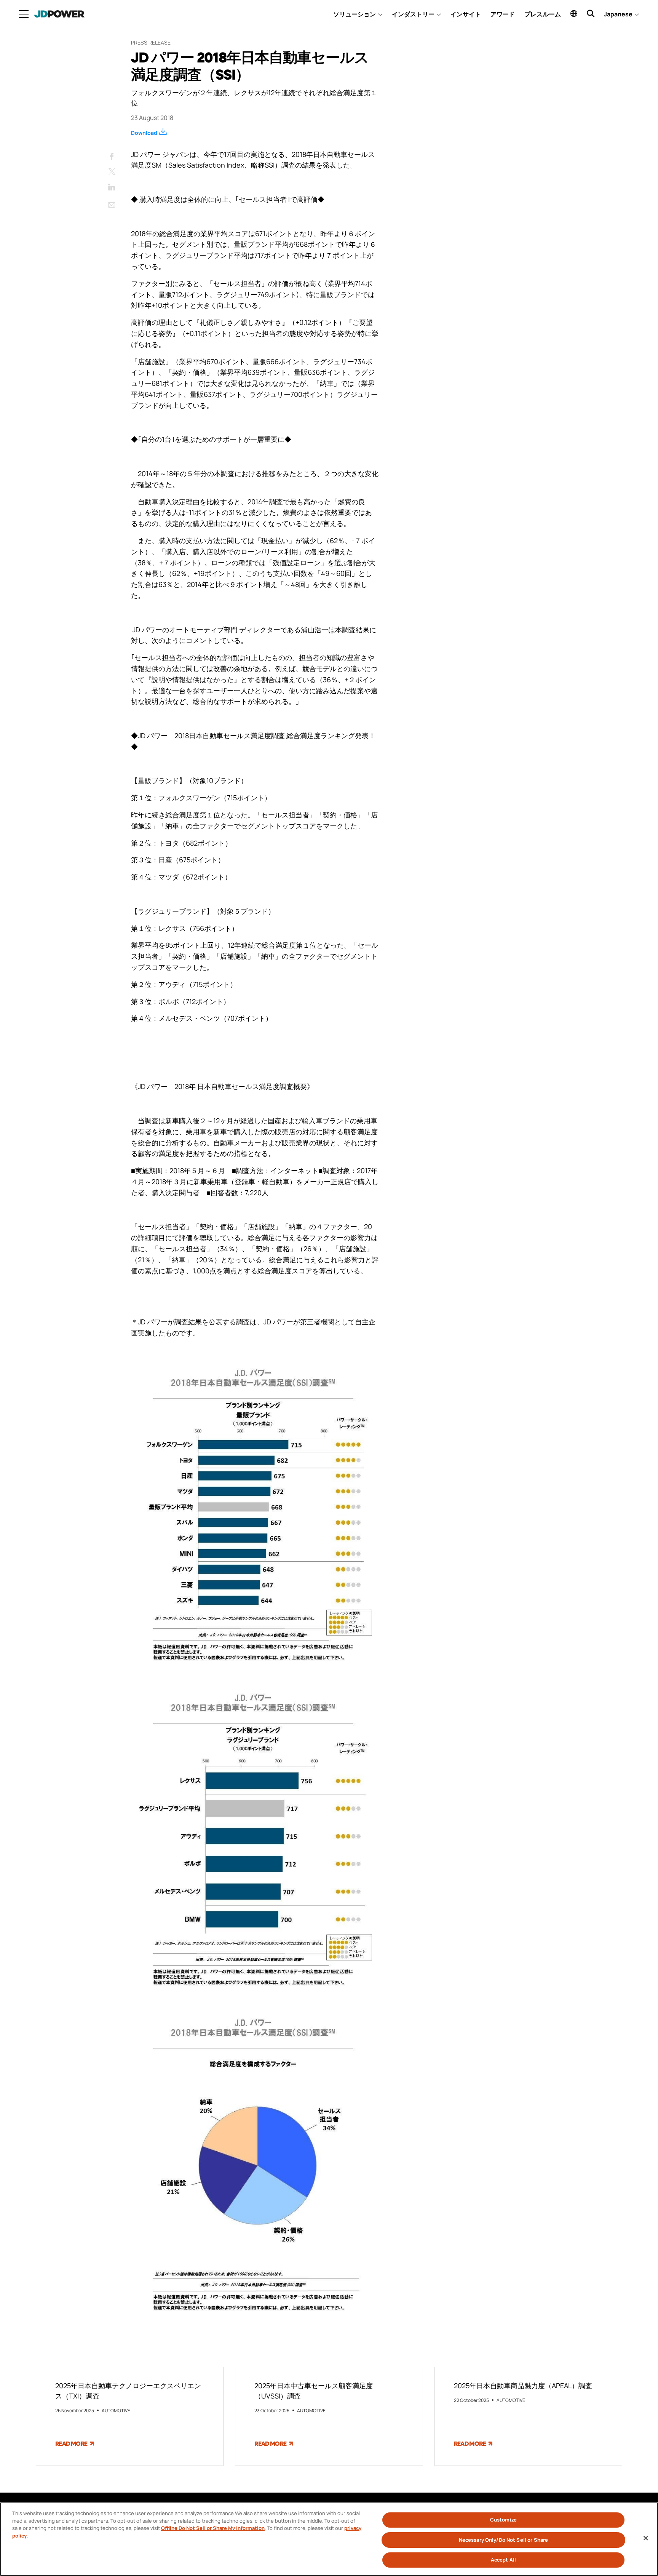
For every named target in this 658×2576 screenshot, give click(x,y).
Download (144, 133)
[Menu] (24, 14)
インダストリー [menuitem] (413, 14)
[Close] (646, 2538)
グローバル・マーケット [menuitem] (574, 13)
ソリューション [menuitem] (355, 14)
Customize (503, 2520)
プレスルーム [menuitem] (543, 14)
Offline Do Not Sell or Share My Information (213, 2528)
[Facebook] (112, 155)
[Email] (112, 203)
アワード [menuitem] (503, 14)
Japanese (618, 14)
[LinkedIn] (112, 185)
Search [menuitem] (591, 13)
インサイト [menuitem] (466, 14)
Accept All (503, 2560)
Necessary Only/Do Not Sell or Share (504, 2540)
